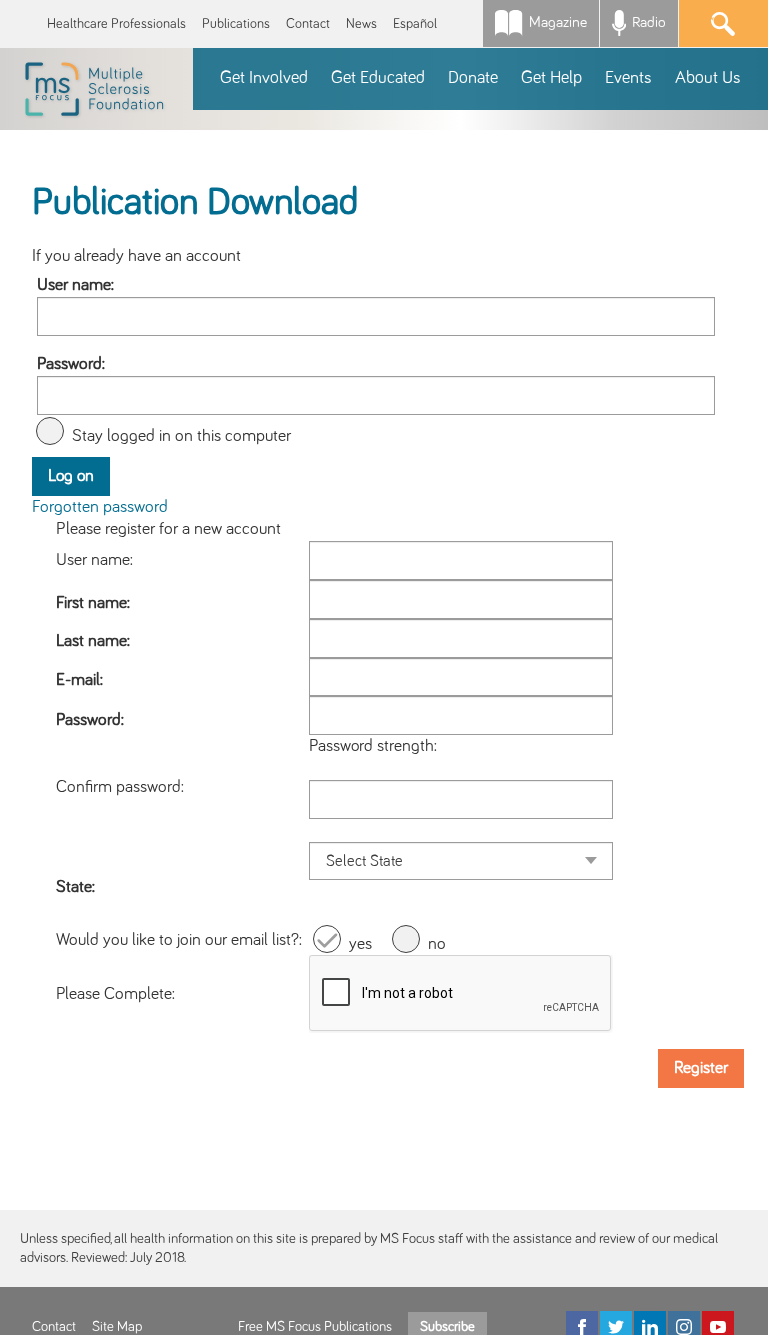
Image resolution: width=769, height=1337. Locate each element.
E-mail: (79, 680)
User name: (75, 285)
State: (75, 887)
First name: (93, 603)
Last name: (93, 641)
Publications (236, 24)
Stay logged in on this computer (181, 436)
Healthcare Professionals (116, 24)
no (437, 944)
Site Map (117, 1327)
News (361, 24)
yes (360, 944)
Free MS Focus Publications (315, 1327)
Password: (71, 364)
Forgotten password (100, 507)
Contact (308, 24)
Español (415, 24)
